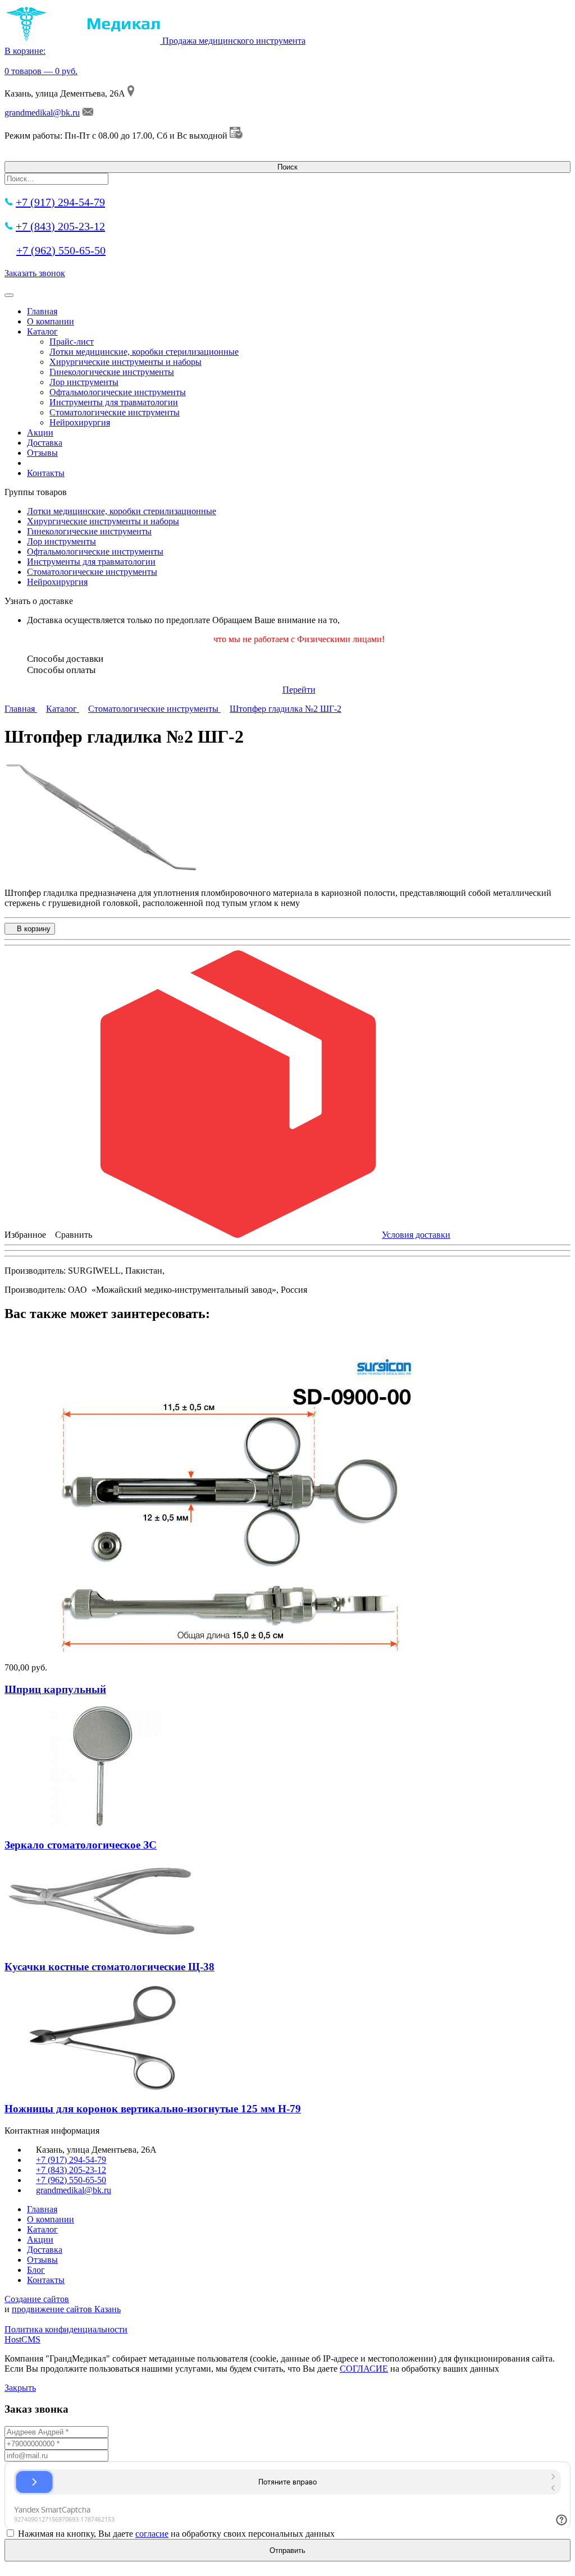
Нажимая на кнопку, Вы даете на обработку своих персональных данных (176, 2534)
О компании (51, 321)
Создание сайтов (37, 2299)
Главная (42, 311)
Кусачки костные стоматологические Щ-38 (109, 1967)
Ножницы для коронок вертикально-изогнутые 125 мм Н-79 (153, 2109)
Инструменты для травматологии (114, 402)
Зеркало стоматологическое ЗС (81, 1845)
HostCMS (22, 2339)
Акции (40, 433)
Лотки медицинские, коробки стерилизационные (144, 352)
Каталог (42, 331)
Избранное (25, 1235)
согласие (152, 2534)
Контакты (46, 473)
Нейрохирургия (80, 422)
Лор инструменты (84, 382)
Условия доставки (416, 1235)
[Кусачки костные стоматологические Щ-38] (103, 1945)
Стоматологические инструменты (115, 412)
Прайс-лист (72, 342)
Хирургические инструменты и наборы (126, 362)
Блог (36, 2270)
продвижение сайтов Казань (66, 2309)
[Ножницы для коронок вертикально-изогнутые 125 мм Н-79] (103, 2087)
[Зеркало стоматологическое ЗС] (103, 1823)
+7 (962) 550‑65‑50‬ (61, 250)
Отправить (287, 2550)
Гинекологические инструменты (112, 372)
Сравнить (74, 1235)
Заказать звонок (35, 273)
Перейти (299, 690)
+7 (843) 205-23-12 (60, 226)
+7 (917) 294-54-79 (60, 202)
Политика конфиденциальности (66, 2329)
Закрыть (20, 2388)
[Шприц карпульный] (229, 1657)
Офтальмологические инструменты (118, 392)
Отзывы (42, 453)
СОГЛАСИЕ (364, 2369)
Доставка (45, 443)
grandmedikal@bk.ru (42, 113)
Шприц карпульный (55, 1689)
